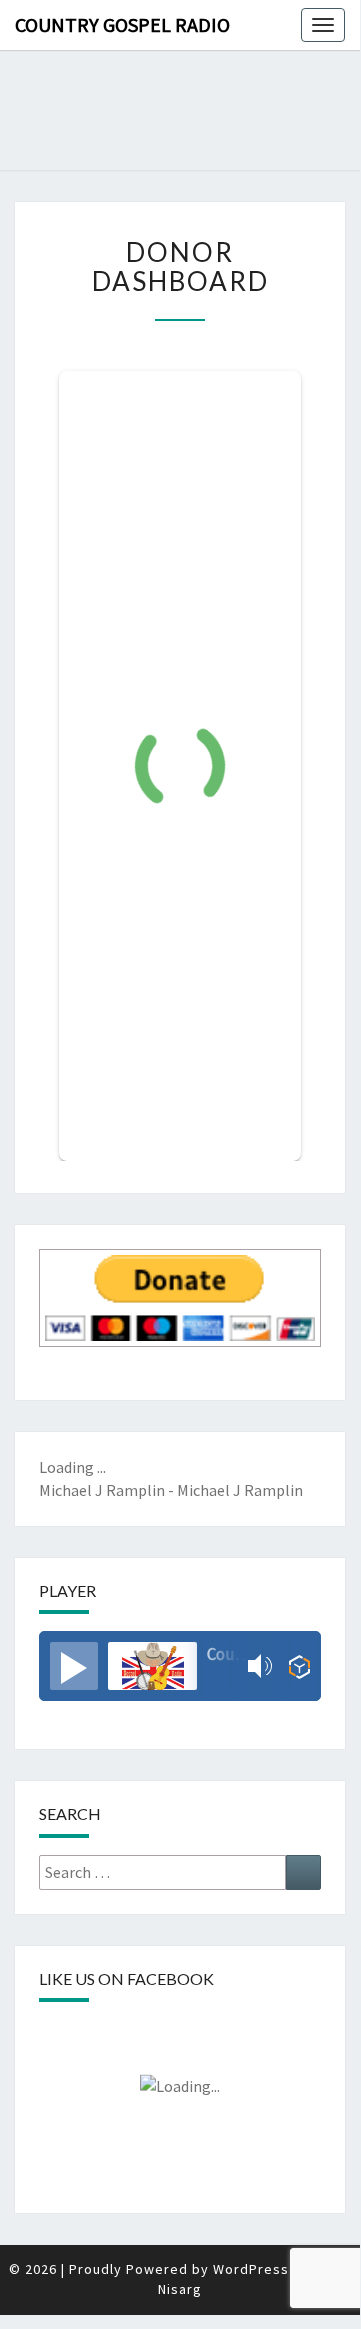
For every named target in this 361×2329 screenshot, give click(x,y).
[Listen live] (74, 1666)
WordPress (251, 2269)
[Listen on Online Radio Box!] (299, 1666)
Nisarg (180, 2289)
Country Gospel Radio (122, 24)
